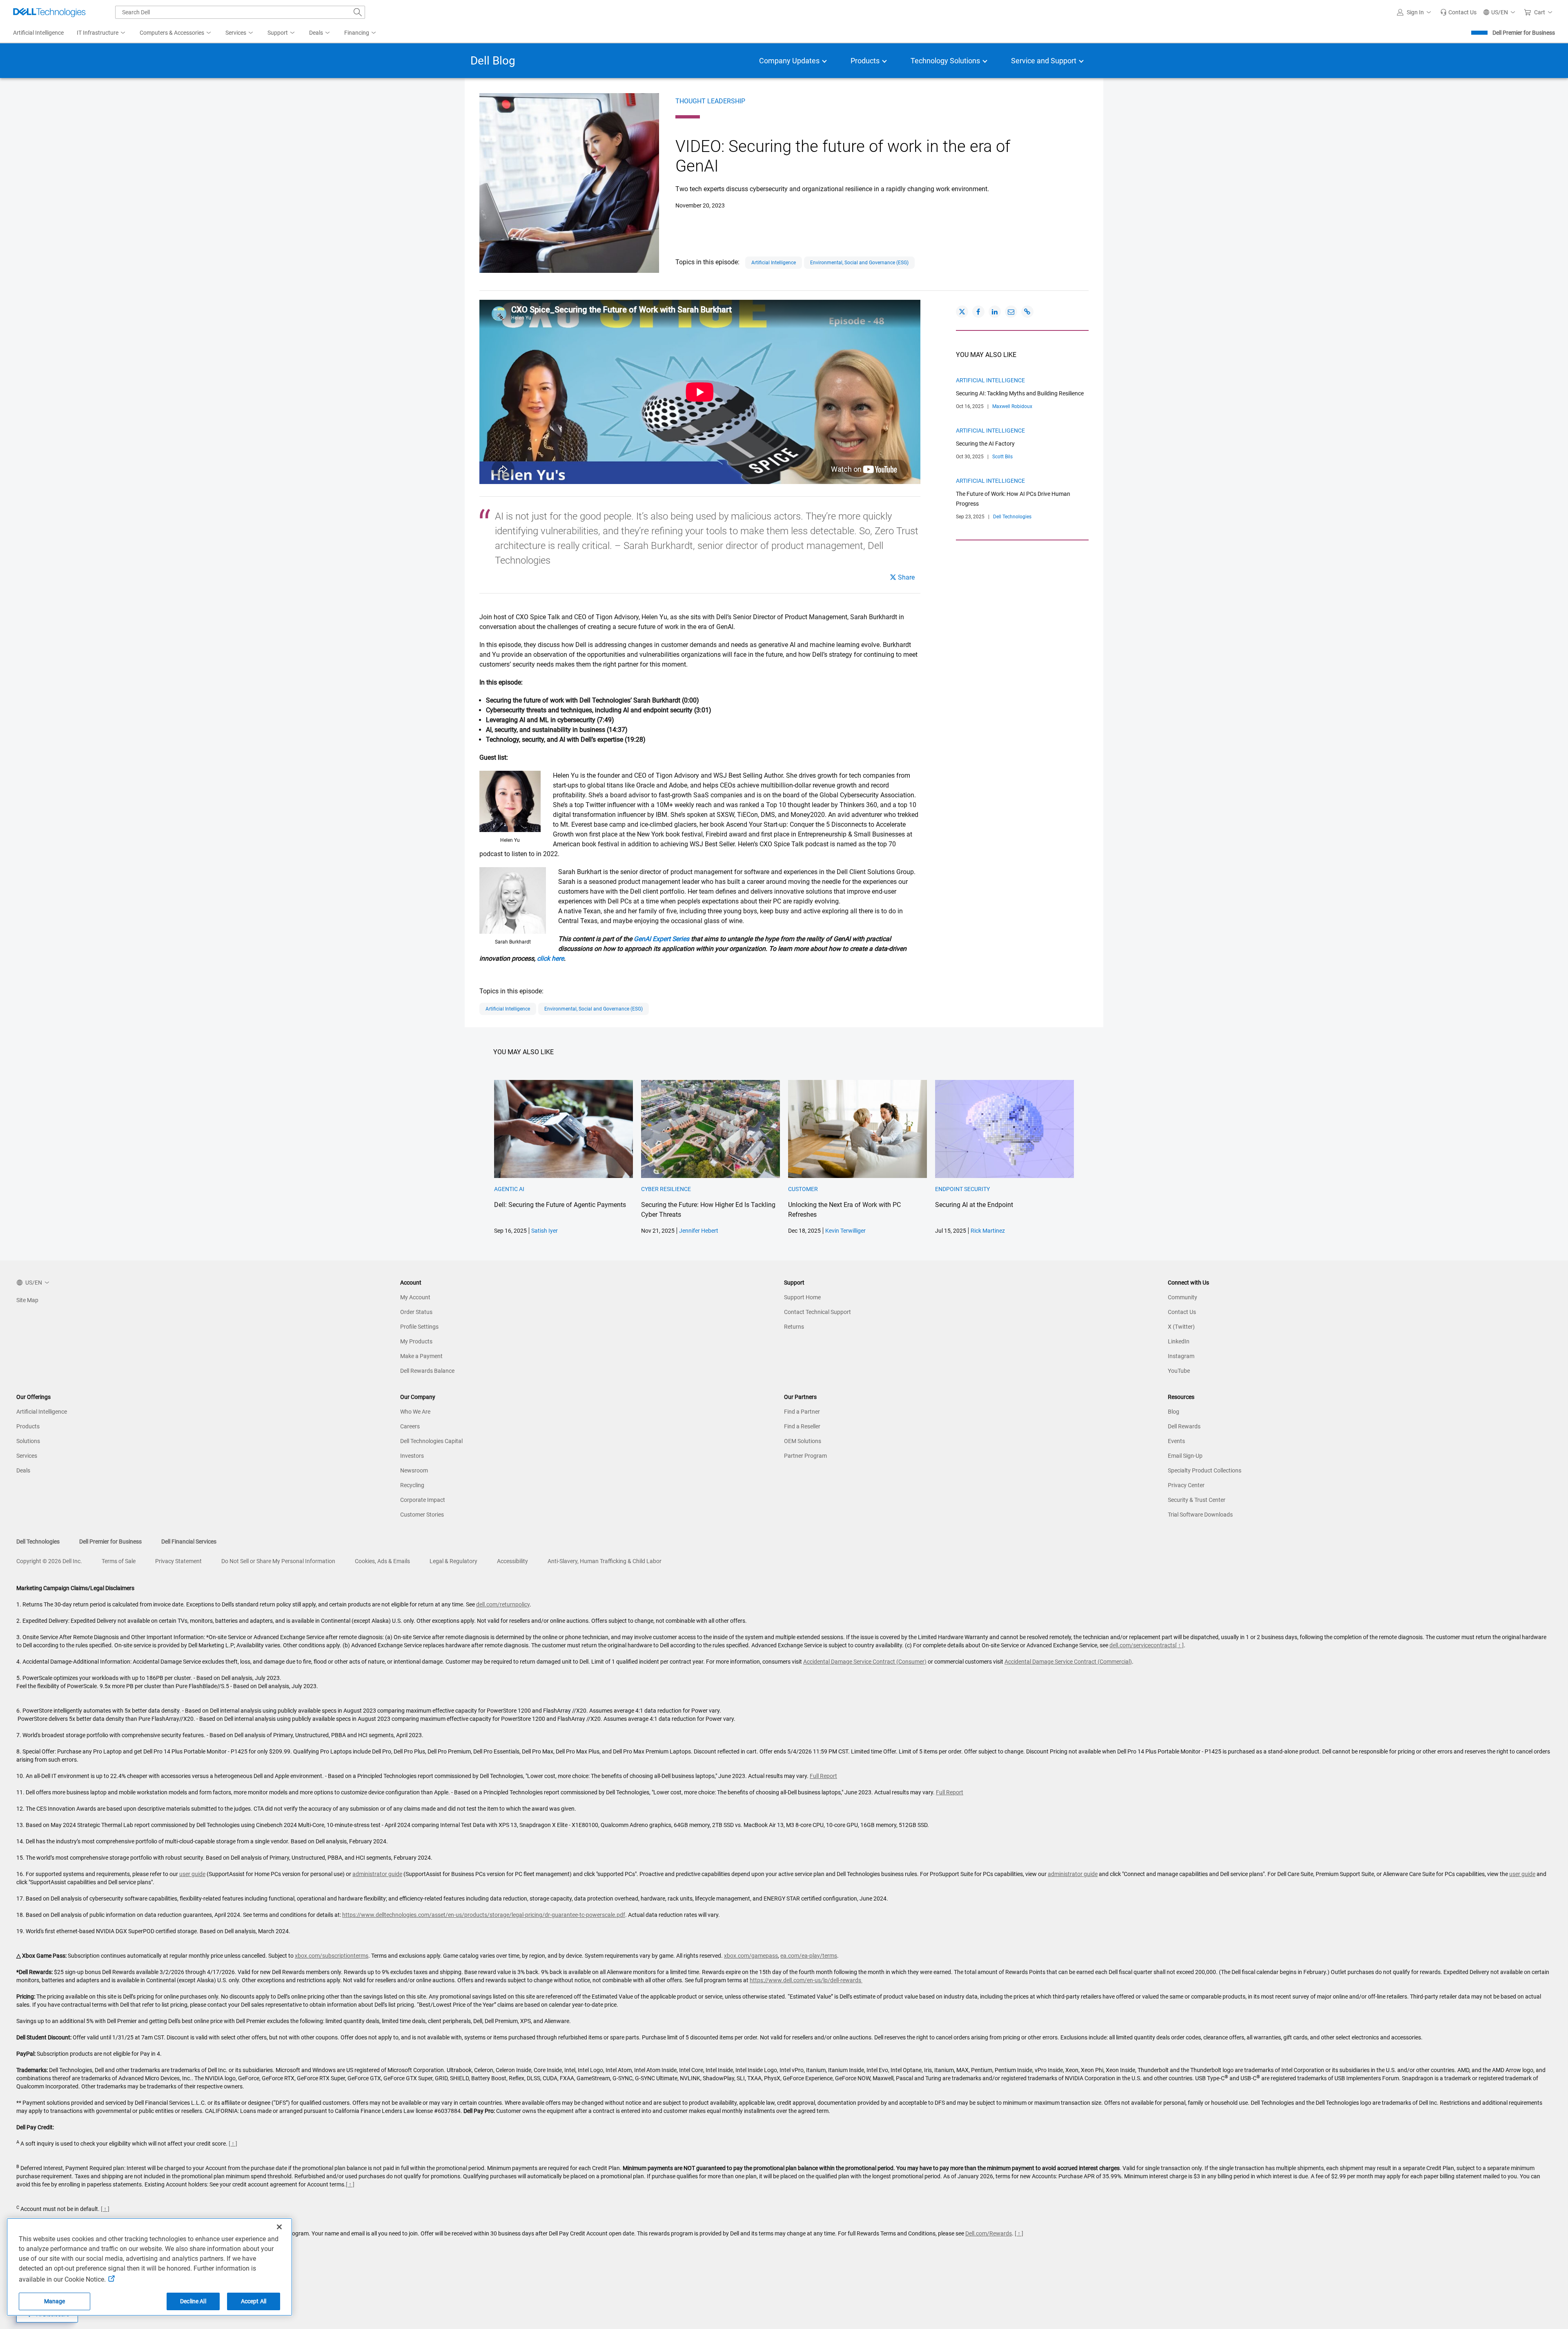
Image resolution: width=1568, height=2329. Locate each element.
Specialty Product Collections (1205, 1470)
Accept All (254, 2301)
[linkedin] (995, 312)
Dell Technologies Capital (431, 1441)
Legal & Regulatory (453, 1561)
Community (1183, 1297)
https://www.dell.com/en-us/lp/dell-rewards (806, 1980)
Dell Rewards (1184, 1426)
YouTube (1179, 1371)
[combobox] (240, 12)
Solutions (28, 1441)
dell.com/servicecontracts (1142, 1645)
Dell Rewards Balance (427, 1371)
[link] (1458, 12)
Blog (1174, 1412)
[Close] (279, 2227)
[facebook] (978, 312)
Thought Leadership (710, 101)
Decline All (193, 2301)
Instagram (1181, 1356)
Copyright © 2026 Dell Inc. (49, 1561)
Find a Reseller (802, 1426)
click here (550, 958)
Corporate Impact (423, 1500)
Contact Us (1182, 1312)
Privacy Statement (178, 1561)
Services (27, 1456)
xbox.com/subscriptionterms (332, 1956)
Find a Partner (802, 1412)
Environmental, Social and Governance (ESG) (859, 263)
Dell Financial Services (189, 1542)
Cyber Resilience (666, 1189)
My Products (416, 1341)
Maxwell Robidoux (1012, 406)
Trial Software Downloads (1200, 1515)
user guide (192, 1874)
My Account (415, 1297)
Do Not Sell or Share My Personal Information (278, 1561)
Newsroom (414, 1470)
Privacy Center (1186, 1485)
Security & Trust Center (1197, 1500)
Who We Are (415, 1412)
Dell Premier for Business (1524, 33)
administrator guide (377, 1874)
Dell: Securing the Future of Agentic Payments (560, 1205)
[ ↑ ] (1179, 1645)
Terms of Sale (119, 1561)
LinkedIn (1179, 1341)
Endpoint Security (962, 1189)
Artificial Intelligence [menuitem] (38, 33)
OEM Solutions (803, 1441)
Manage (55, 2301)
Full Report (823, 1776)
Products (28, 1426)
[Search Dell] (358, 12)
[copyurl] (1027, 312)
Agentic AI (509, 1189)
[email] (1011, 312)
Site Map (27, 1300)
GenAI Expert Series (661, 939)
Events (1176, 1441)
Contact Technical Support (817, 1312)
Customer (803, 1189)
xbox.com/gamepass (751, 1956)
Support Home (802, 1297)
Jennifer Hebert (699, 1231)
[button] (1415, 12)
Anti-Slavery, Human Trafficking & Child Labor (605, 1561)
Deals (23, 1470)
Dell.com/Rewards (989, 2233)
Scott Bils (1002, 457)
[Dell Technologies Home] (49, 12)
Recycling (412, 1485)
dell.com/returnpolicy (503, 1604)
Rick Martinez (988, 1231)
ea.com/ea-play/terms (809, 1956)
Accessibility (512, 1561)
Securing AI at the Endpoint (974, 1205)
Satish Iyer (545, 1231)
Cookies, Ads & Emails (382, 1561)
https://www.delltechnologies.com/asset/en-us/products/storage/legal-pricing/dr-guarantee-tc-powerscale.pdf (484, 1915)
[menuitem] (102, 33)
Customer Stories (422, 1515)
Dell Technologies (1012, 517)
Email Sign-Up (1185, 1456)
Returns (794, 1327)
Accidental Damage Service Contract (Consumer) (865, 1662)
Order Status (416, 1312)
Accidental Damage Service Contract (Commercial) (1068, 1662)
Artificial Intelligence (774, 263)
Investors (412, 1456)
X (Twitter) (1181, 1327)
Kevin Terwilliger (845, 1231)
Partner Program (805, 1456)
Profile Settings (419, 1327)
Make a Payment (421, 1356)
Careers (410, 1426)
